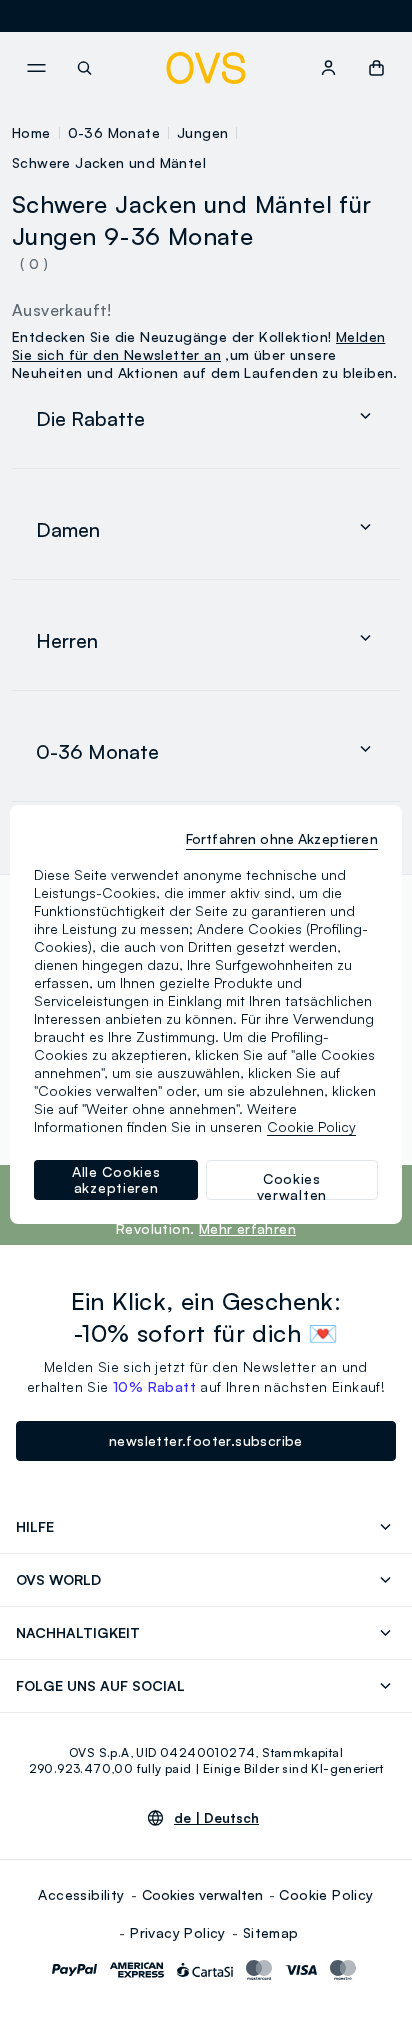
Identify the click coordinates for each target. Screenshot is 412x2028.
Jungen (202, 132)
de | (216, 1818)
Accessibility (81, 1894)
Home (31, 132)
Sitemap (271, 1932)
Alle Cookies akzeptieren (116, 1179)
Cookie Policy (326, 1894)
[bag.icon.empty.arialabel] (376, 68)
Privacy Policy (178, 1932)
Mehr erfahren (247, 1228)
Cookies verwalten (202, 1894)
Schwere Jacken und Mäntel (109, 162)
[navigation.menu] (36, 68)
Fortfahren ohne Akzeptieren (282, 838)
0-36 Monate (114, 132)
